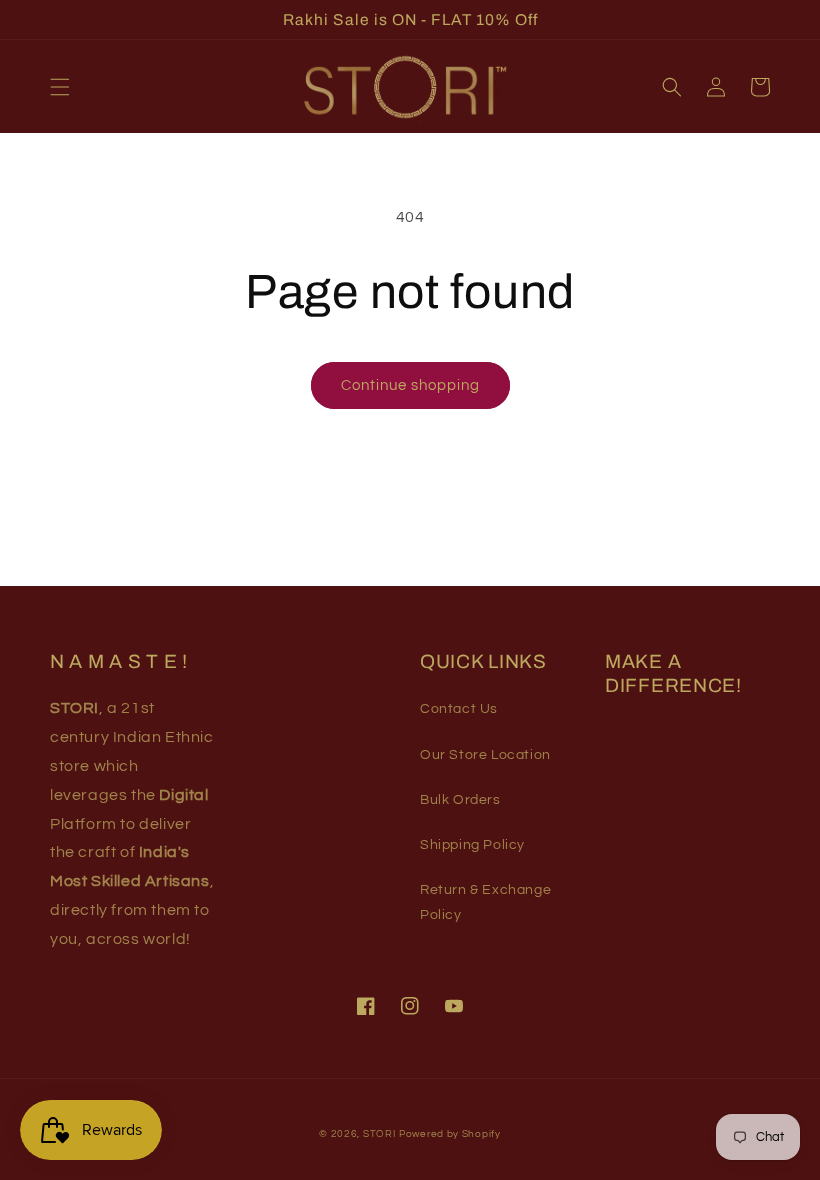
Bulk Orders (460, 800)
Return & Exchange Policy (485, 902)
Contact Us (459, 709)
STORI (379, 1134)
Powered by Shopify (450, 1134)
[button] (60, 87)
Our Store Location (485, 755)
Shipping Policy (472, 845)
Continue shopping (410, 385)
